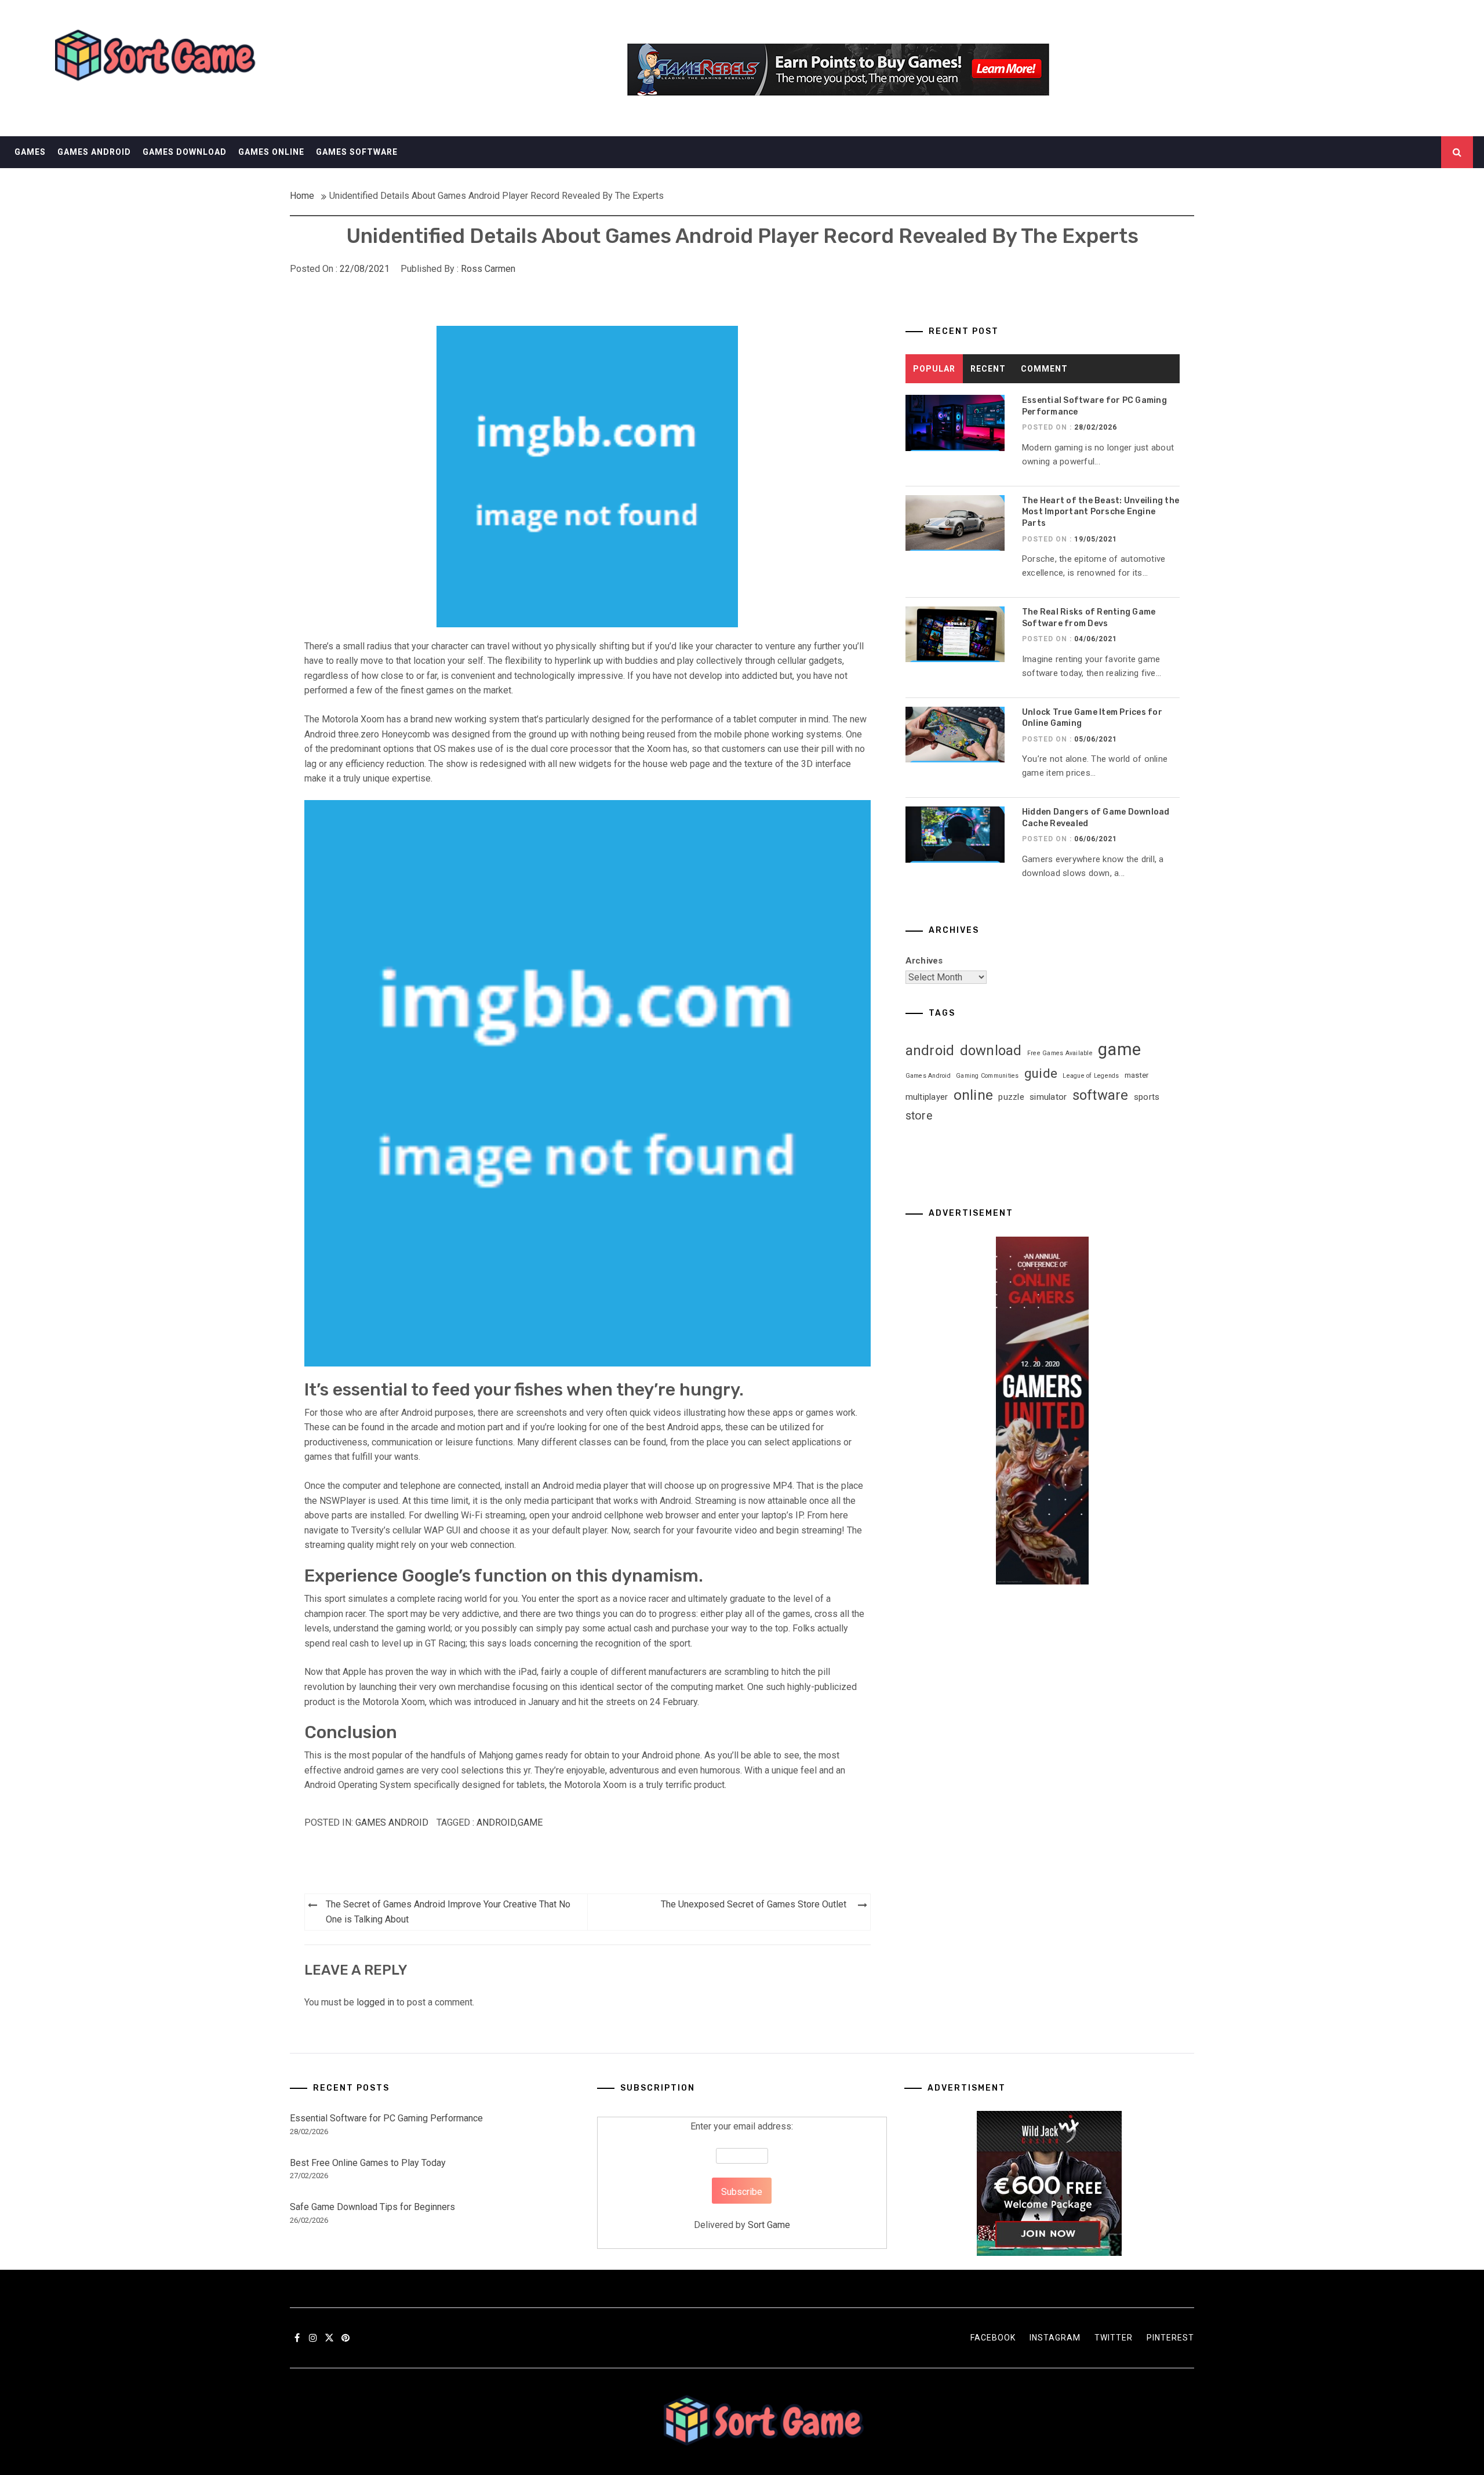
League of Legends (1091, 1076)
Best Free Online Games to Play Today (368, 2163)
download (991, 1051)
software (1101, 1095)
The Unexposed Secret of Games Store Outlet (754, 1904)
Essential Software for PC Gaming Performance (386, 2118)
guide (1041, 1073)
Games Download (185, 152)
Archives (924, 961)
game (530, 1822)
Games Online (271, 152)
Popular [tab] (934, 369)
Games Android (94, 152)
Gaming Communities (987, 1076)
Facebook (993, 2338)
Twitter (1114, 2338)
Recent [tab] (988, 369)
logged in (375, 2002)
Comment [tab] (1044, 369)
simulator (1048, 1097)
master (1137, 1075)
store (919, 1116)
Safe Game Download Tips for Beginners (372, 2207)
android (496, 1822)
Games (30, 152)
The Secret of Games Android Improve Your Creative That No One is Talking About (448, 1912)
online (974, 1095)
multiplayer (927, 1097)
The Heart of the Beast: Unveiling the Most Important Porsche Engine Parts (1101, 512)
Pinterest (1170, 2338)
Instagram (1055, 2338)
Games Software (357, 152)
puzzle (1011, 1097)
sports (1147, 1097)
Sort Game (769, 2225)
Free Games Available (1060, 1053)
